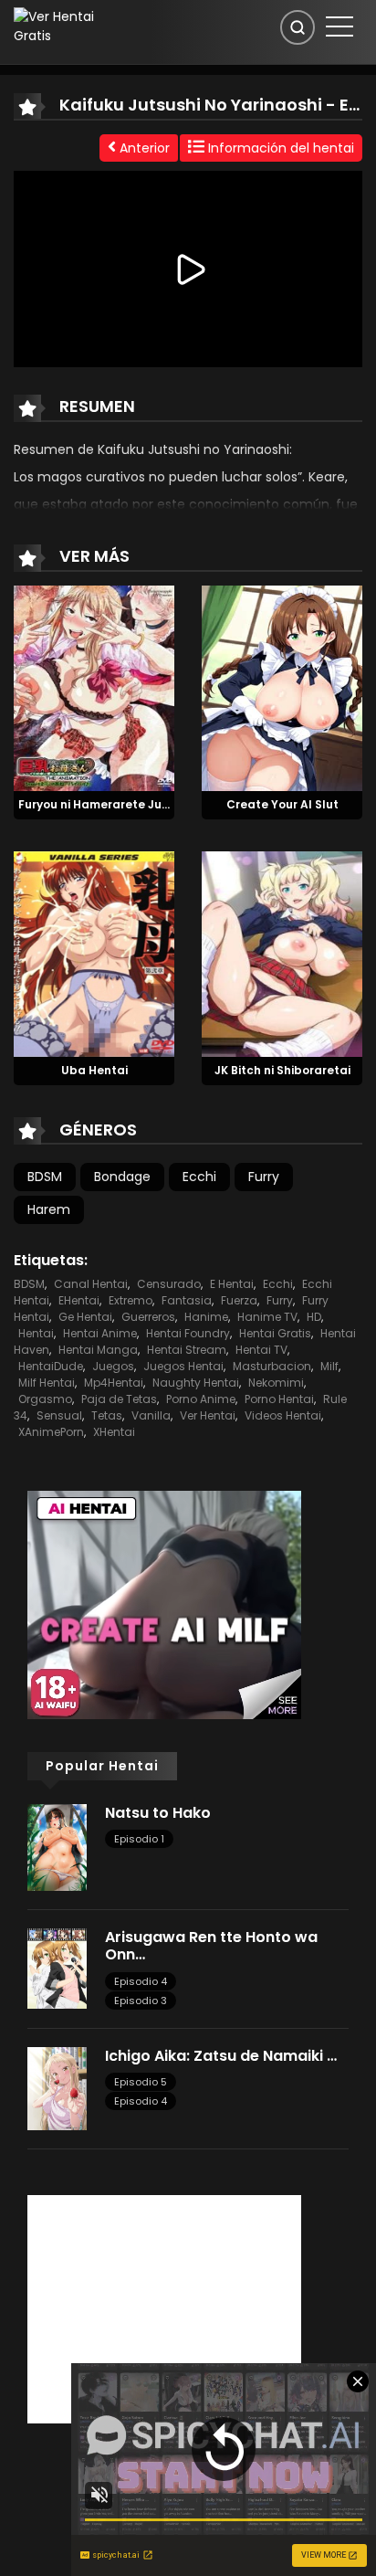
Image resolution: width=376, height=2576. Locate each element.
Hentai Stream (187, 1350)
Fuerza (239, 1300)
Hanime (206, 1317)
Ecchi (199, 1177)
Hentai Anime (100, 1333)
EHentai (79, 1300)
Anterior (143, 148)
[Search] (298, 27)
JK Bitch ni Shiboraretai (282, 1070)
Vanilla (151, 1415)
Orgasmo (45, 1399)
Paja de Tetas (119, 1399)
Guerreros (148, 1317)
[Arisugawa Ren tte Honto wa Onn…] (57, 1968)
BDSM (45, 1177)
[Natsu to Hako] (57, 1846)
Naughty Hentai (196, 1383)
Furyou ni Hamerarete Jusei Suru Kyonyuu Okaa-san (170, 804)
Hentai (36, 1333)
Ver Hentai (208, 1415)
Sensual (59, 1415)
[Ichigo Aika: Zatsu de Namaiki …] (57, 2087)
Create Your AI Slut (282, 804)
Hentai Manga (98, 1350)
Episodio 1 (139, 1839)
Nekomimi (276, 1383)
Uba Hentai (94, 1070)
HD (314, 1317)
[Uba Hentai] (94, 953)
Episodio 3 (141, 2001)
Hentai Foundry (188, 1333)
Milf (329, 1366)
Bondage (122, 1177)
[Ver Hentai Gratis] (66, 26)
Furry (264, 1177)
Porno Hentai (279, 1399)
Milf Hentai (47, 1383)
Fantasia (187, 1300)
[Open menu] (339, 26)
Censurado (169, 1284)
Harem (49, 1209)
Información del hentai (279, 148)
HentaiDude (51, 1366)
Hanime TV (267, 1317)
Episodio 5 (141, 2082)
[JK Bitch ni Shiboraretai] (282, 953)
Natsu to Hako (158, 1813)
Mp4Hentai (114, 1383)
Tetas (107, 1415)
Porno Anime (201, 1399)
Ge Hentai (85, 1317)
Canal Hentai (91, 1284)
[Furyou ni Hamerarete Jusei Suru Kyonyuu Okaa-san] (94, 687)
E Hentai (232, 1284)
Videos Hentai (283, 1415)
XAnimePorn (51, 1432)
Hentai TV (261, 1350)
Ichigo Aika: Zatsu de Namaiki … (221, 2056)
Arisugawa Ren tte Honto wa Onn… (211, 1946)
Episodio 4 (141, 1981)
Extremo (131, 1300)
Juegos (113, 1366)
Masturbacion (272, 1366)
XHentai (114, 1432)
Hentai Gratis (275, 1333)
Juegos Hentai (183, 1366)
